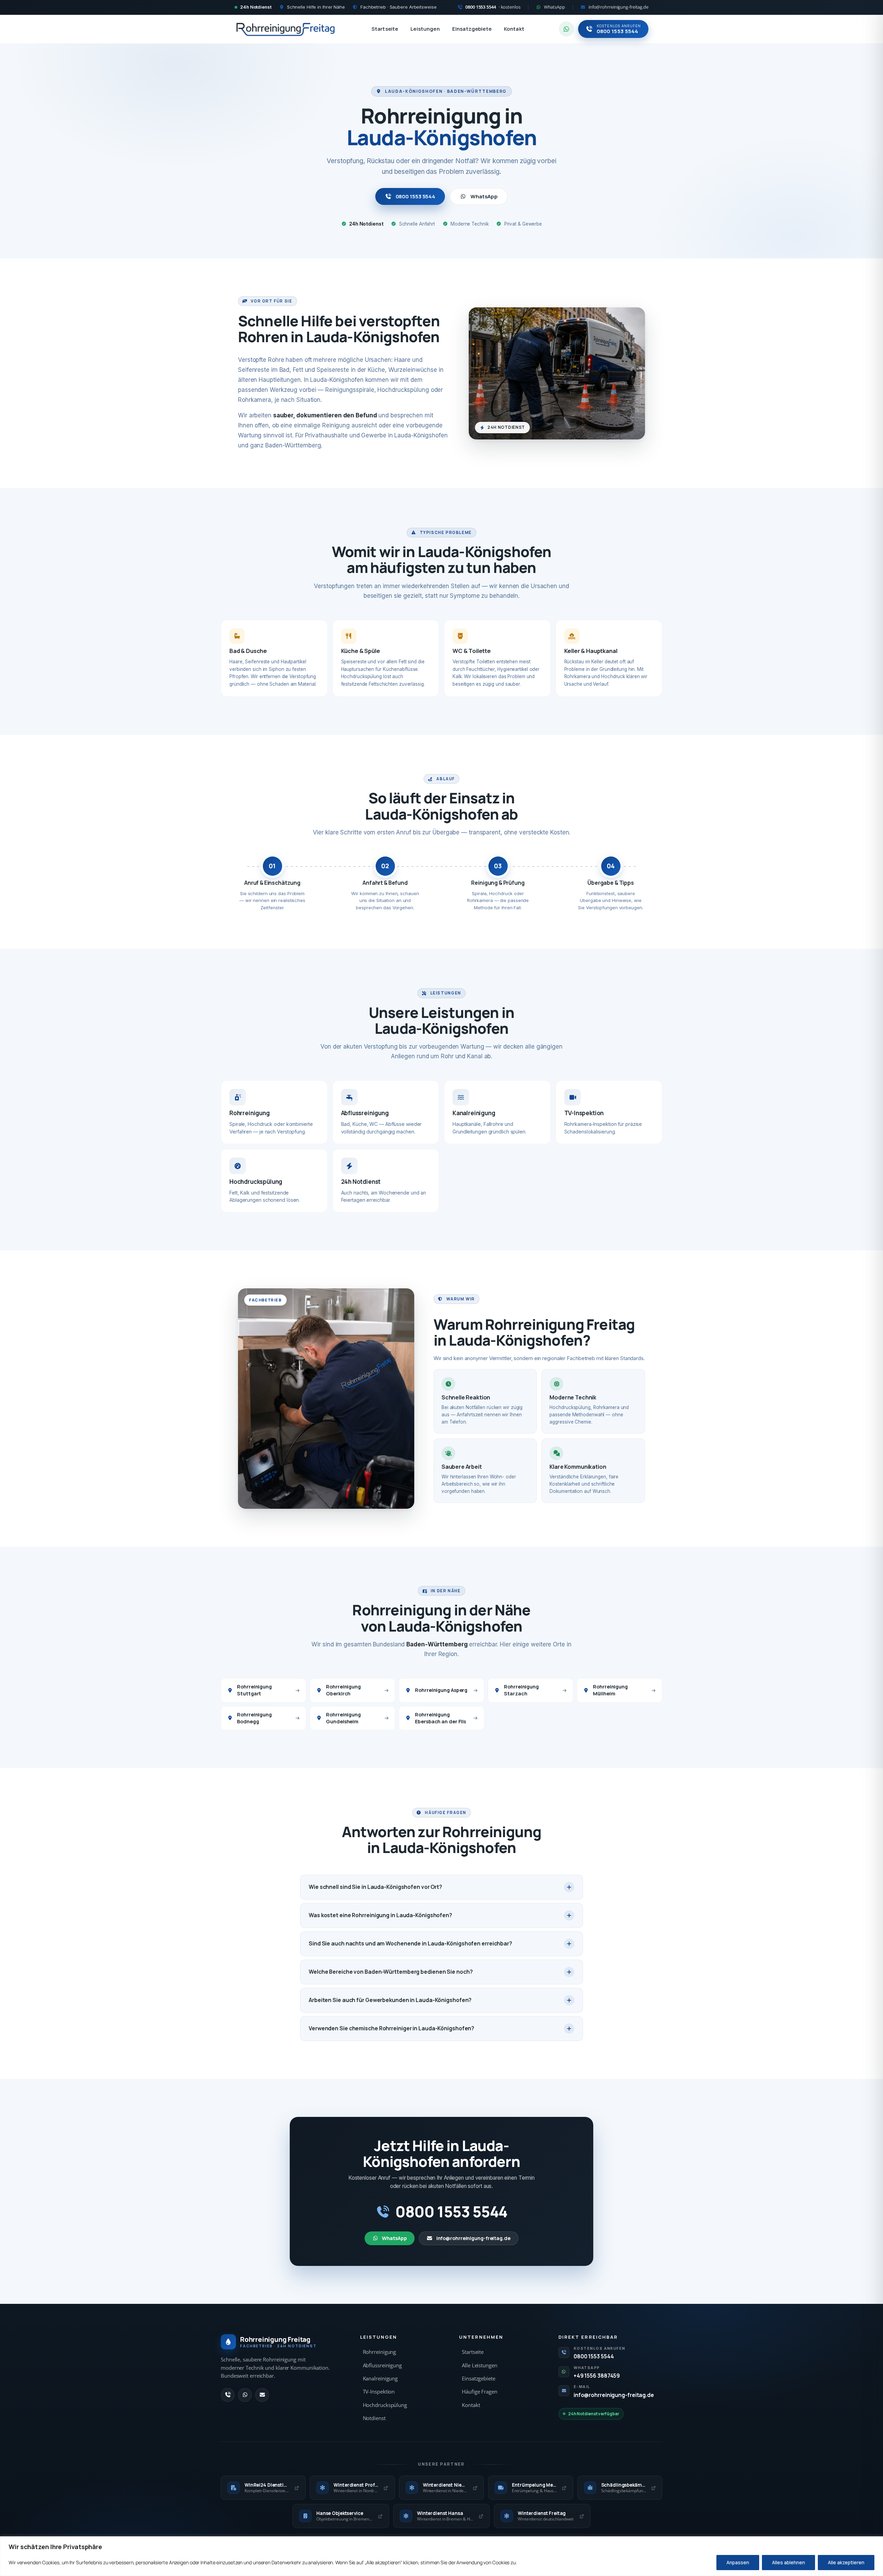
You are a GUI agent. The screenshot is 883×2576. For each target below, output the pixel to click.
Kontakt (514, 29)
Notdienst (374, 2418)
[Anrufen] (228, 2395)
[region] (441, 2556)
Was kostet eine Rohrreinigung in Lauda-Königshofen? (380, 1915)
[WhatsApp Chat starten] (566, 29)
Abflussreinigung (382, 2365)
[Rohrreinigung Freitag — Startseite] (286, 29)
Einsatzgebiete (472, 29)
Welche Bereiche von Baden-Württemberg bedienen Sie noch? (391, 1972)
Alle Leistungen (480, 2365)
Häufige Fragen (480, 2392)
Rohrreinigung (380, 2352)
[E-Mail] (262, 2395)
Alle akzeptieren (846, 2562)
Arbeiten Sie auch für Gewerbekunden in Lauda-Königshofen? (390, 2000)
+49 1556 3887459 (597, 2376)
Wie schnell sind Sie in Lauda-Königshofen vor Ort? (375, 1887)
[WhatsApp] (245, 2395)
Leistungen (425, 29)
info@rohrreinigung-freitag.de (473, 2238)
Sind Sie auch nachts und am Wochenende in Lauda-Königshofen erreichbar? (410, 1943)
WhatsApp (484, 196)
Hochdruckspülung (385, 2405)
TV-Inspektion (379, 2392)
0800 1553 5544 (416, 196)
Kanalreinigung (380, 2379)
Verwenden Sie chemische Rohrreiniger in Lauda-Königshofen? (391, 2028)
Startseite (385, 29)
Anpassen (738, 2562)
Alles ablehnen (788, 2562)
